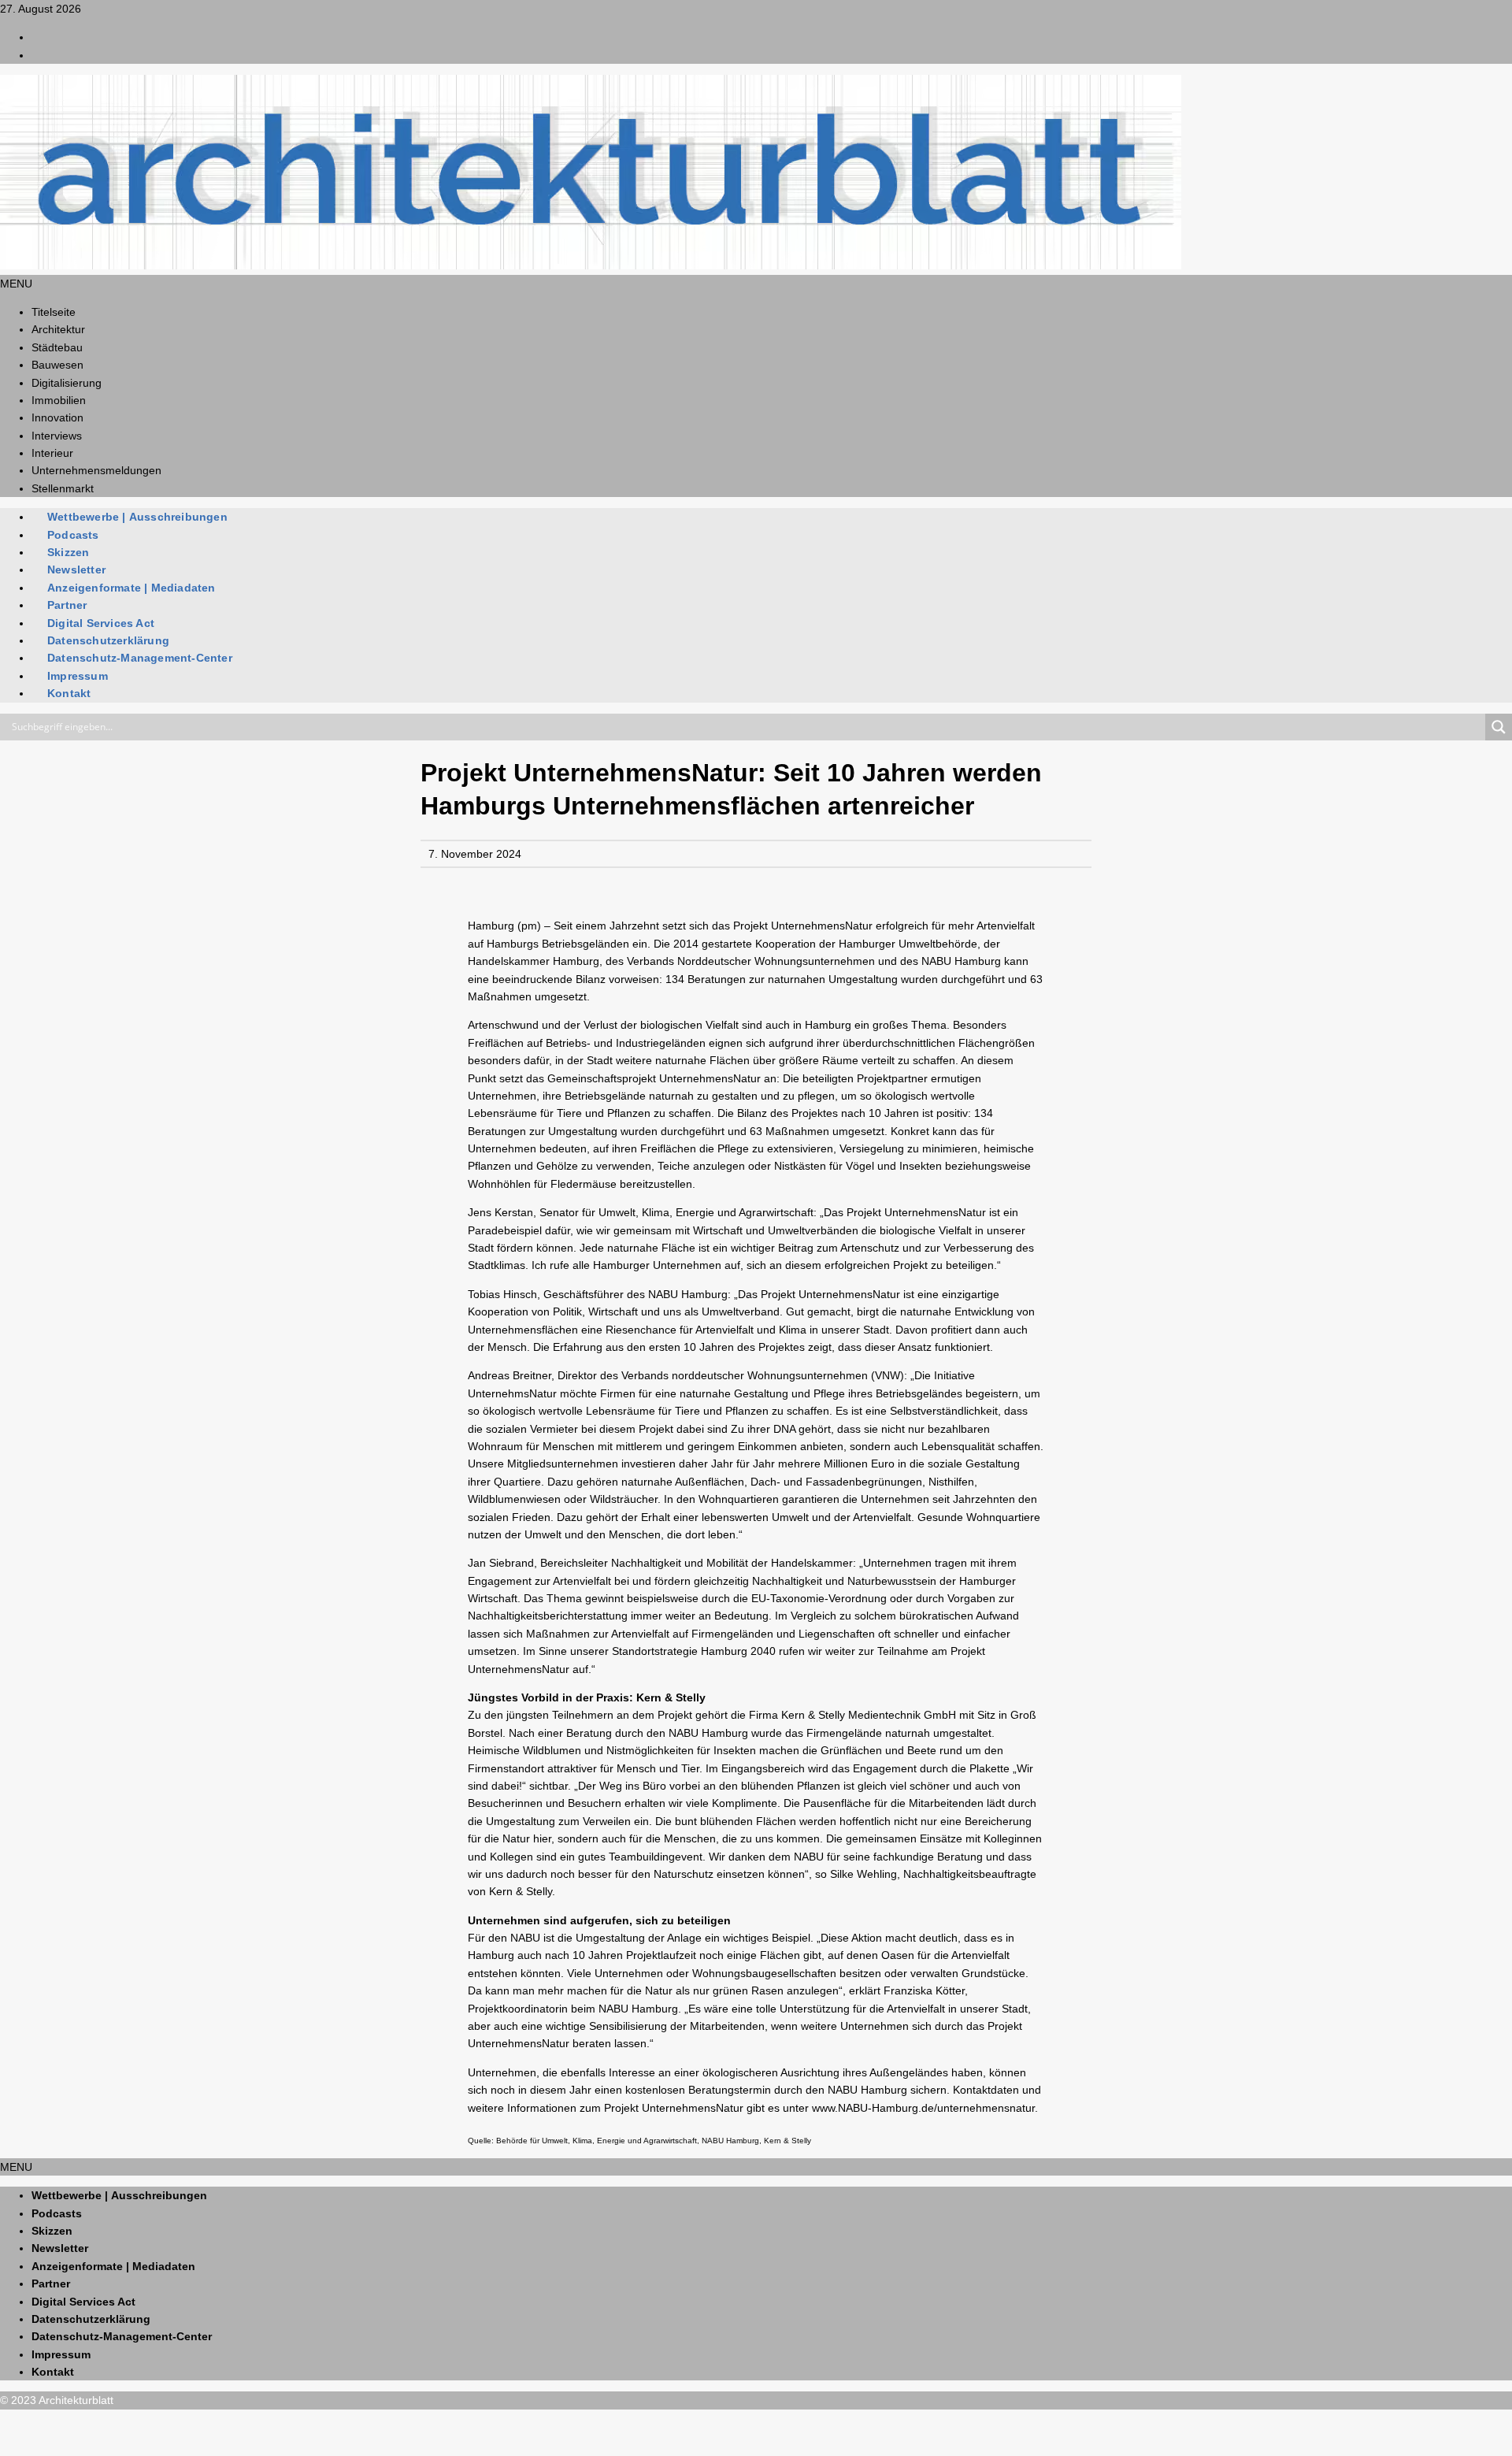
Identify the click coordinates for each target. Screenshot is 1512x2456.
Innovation (57, 417)
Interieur (52, 453)
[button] (16, 284)
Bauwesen (57, 365)
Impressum (78, 676)
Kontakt (69, 693)
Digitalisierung (67, 383)
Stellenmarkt (63, 488)
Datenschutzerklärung (108, 640)
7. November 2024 (475, 854)
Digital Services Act (101, 623)
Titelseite (54, 312)
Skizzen (68, 552)
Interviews (57, 436)
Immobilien (59, 400)
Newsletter (76, 569)
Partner (67, 605)
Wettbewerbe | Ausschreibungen (137, 517)
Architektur (58, 329)
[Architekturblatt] (591, 265)
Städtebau (57, 347)
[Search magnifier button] (1499, 727)
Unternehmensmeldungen (96, 470)
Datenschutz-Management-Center (140, 658)
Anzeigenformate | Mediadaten (132, 588)
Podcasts (73, 535)
